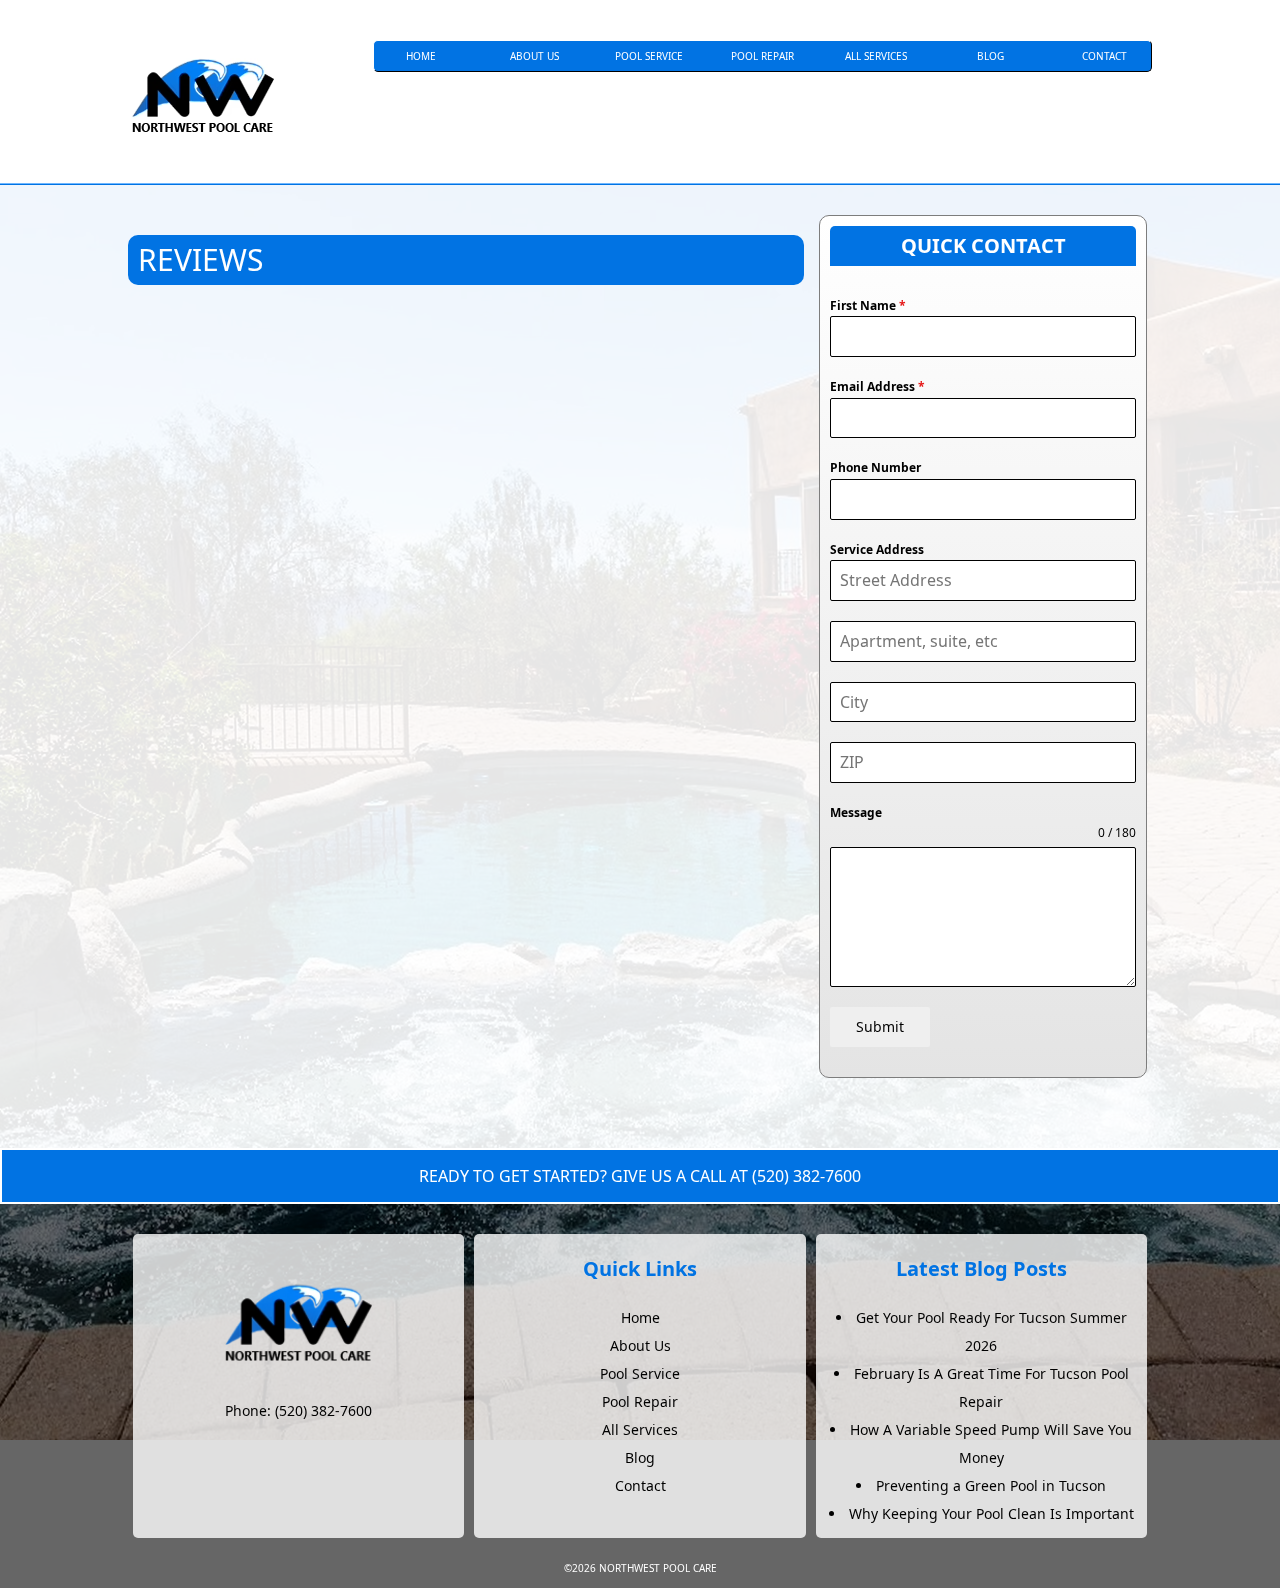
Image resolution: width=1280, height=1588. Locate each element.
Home (421, 56)
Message (856, 812)
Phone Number (875, 467)
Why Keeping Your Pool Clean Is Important (991, 1513)
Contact (1104, 56)
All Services (876, 56)
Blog (990, 56)
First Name (868, 305)
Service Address (877, 549)
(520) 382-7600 (806, 1176)
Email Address (877, 386)
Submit (880, 1026)
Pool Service (649, 56)
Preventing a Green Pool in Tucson (991, 1485)
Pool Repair (762, 56)
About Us (534, 56)
